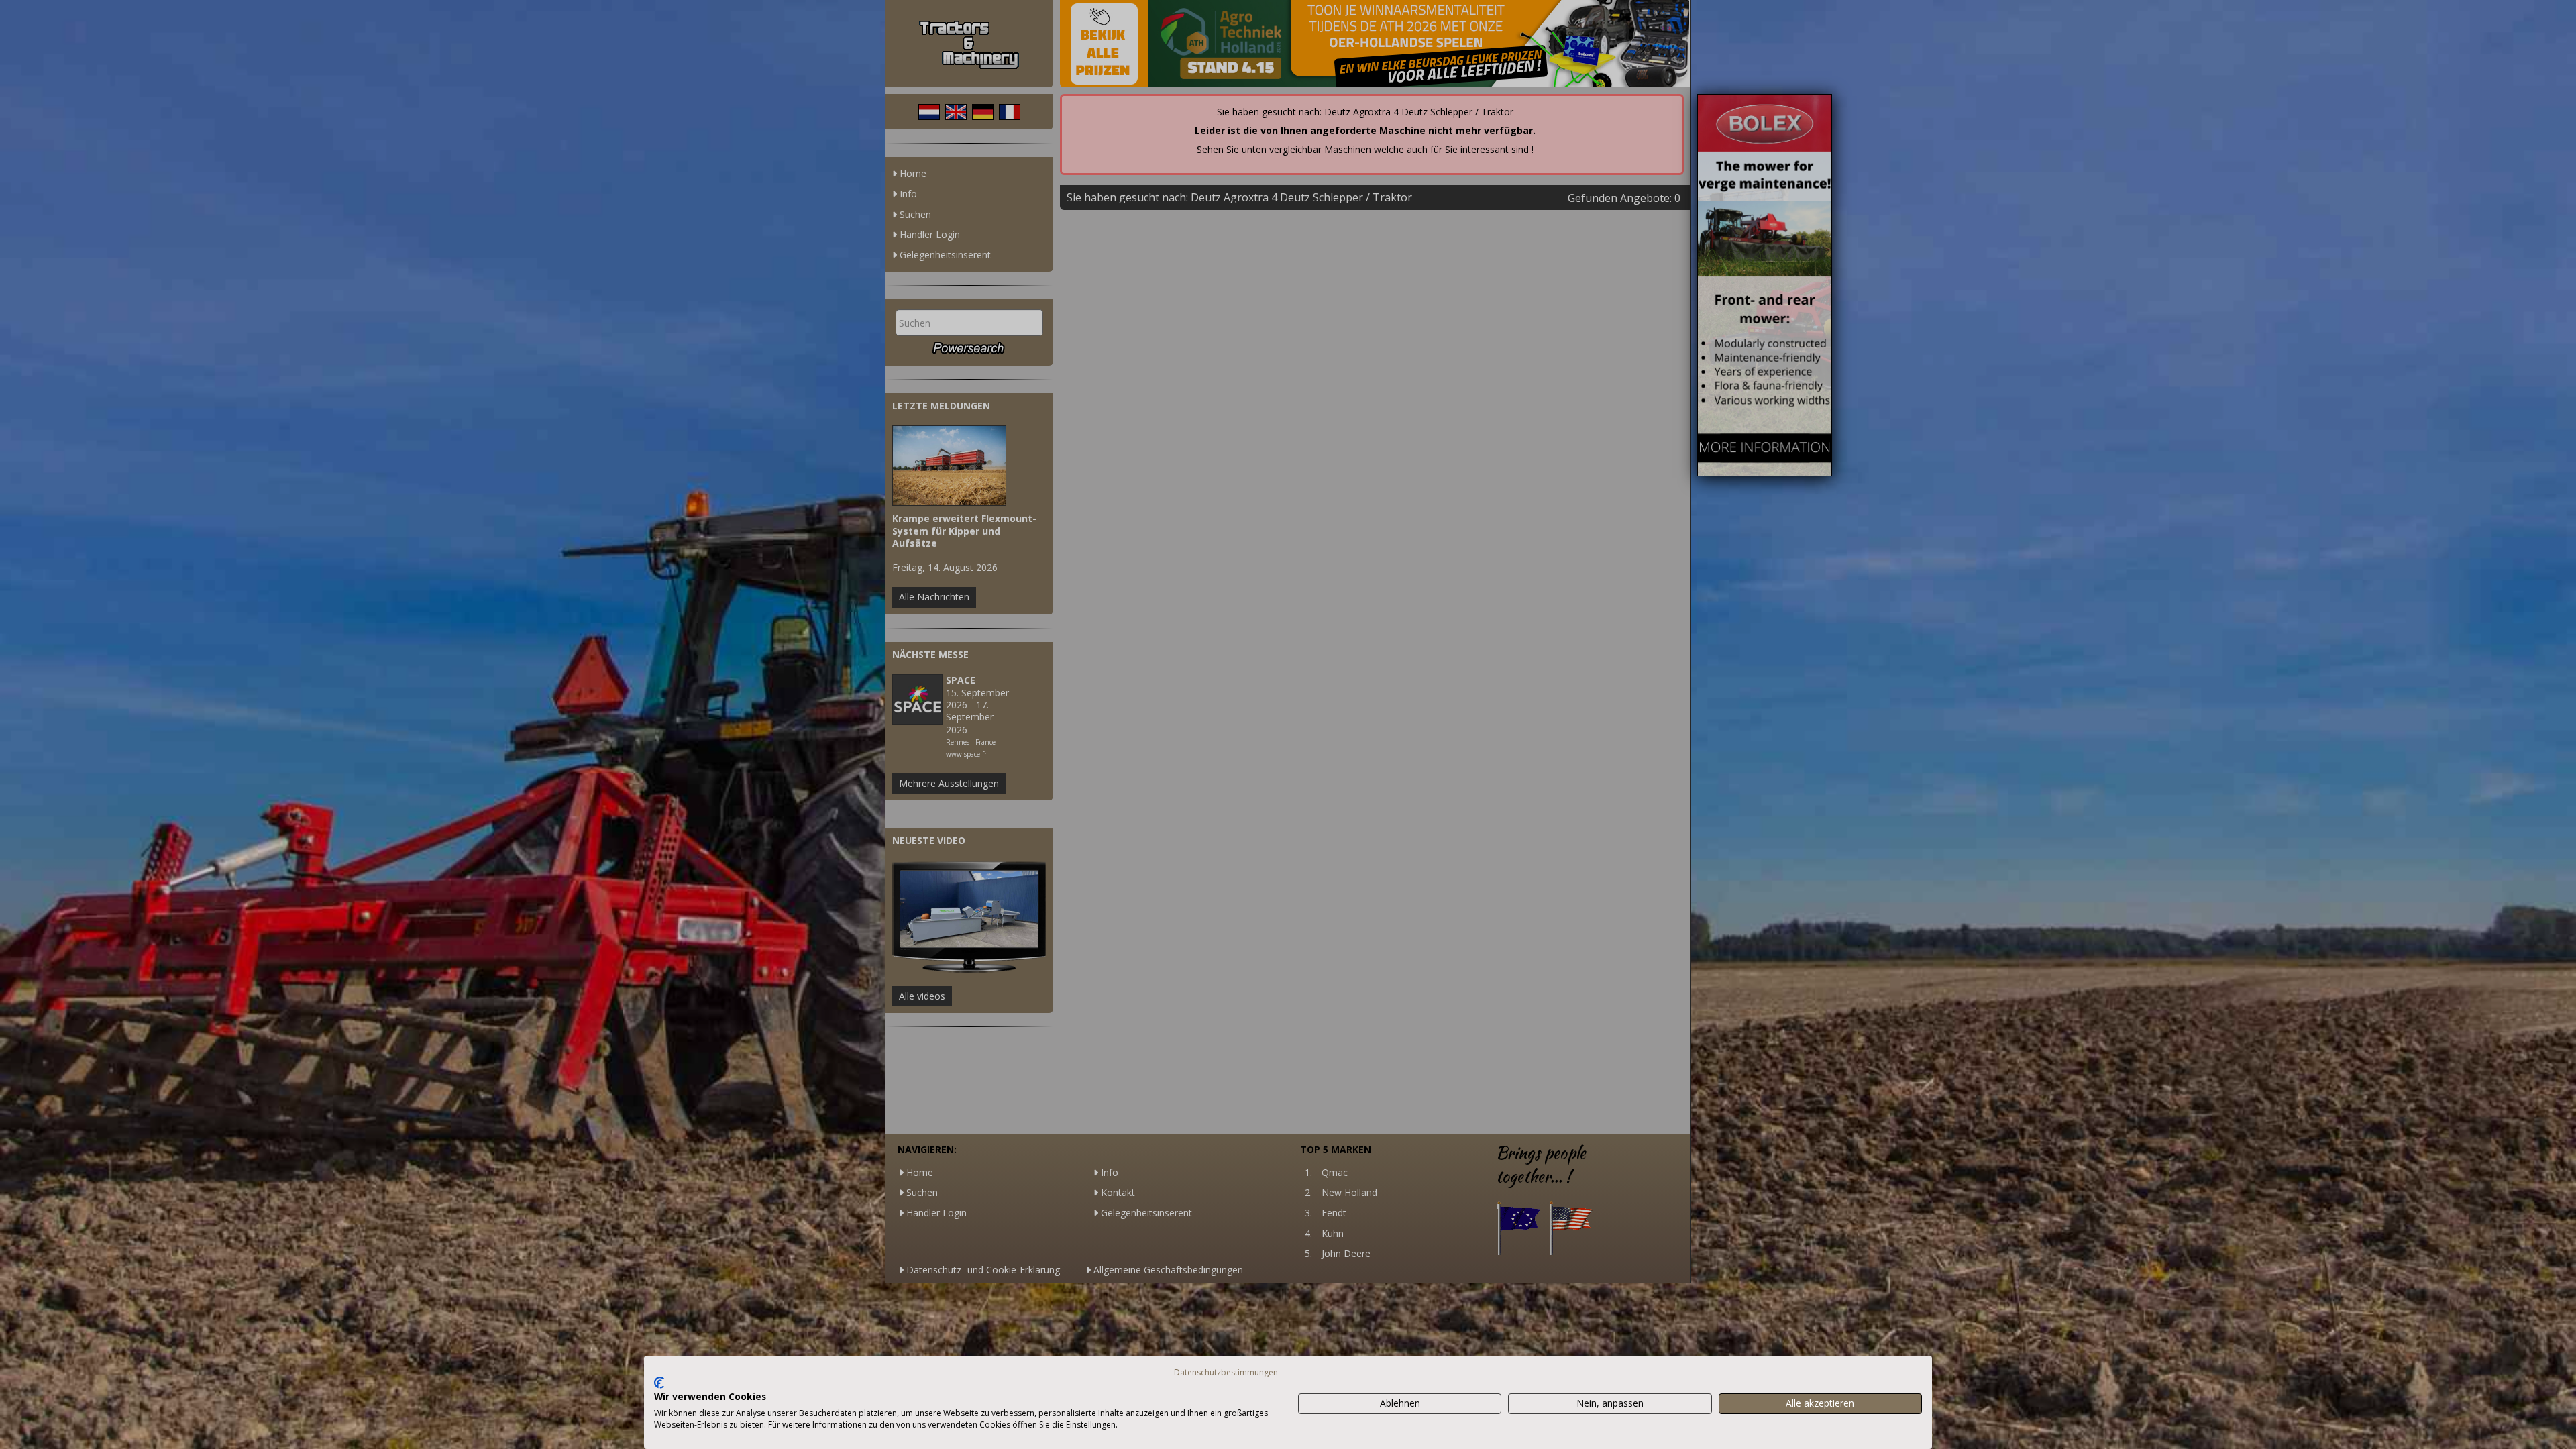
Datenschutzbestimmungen (1226, 1372)
